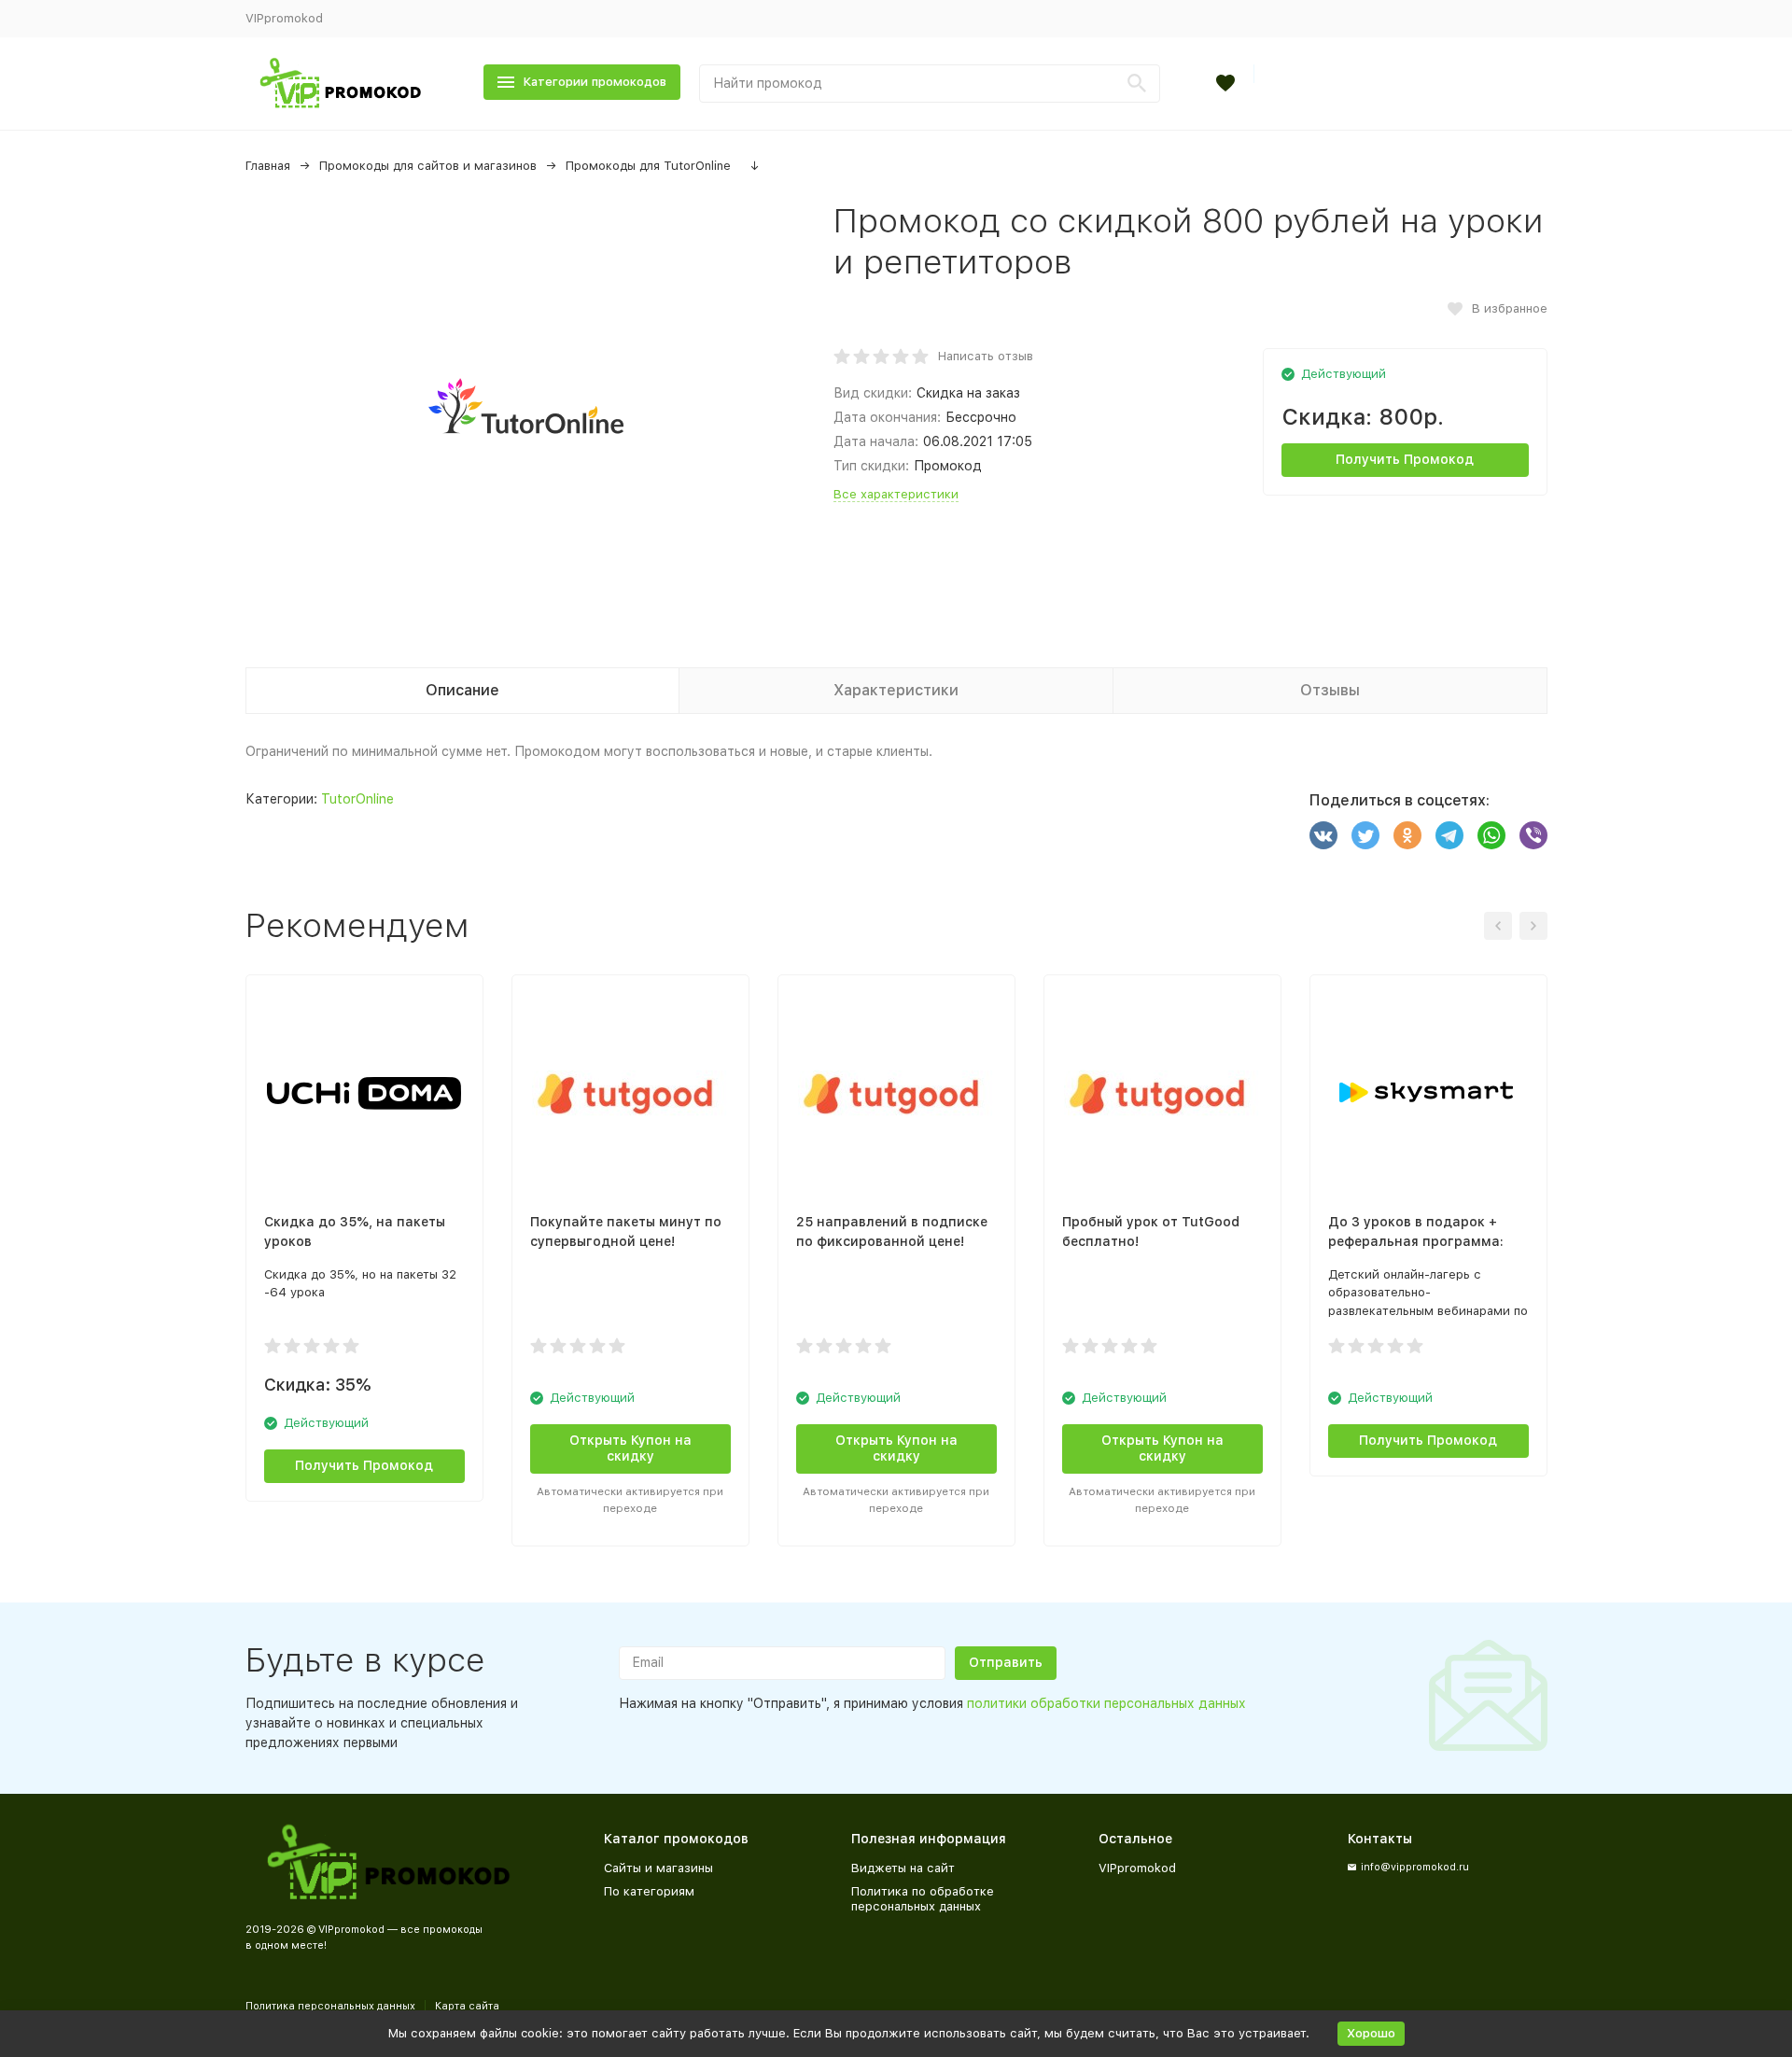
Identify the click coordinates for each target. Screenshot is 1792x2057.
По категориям (649, 1891)
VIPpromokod (284, 18)
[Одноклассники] (1407, 835)
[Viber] (1533, 835)
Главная (268, 166)
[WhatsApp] (1491, 835)
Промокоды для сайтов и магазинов (428, 166)
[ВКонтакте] (1323, 835)
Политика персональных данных (330, 2006)
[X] (1365, 835)
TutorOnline (357, 799)
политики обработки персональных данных (1106, 1703)
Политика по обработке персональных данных (923, 1899)
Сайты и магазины (658, 1868)
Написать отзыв (986, 356)
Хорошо (1371, 2033)
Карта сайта (467, 2006)
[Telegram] (1449, 835)
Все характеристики (896, 494)
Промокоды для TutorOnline (648, 166)
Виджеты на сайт (903, 1868)
